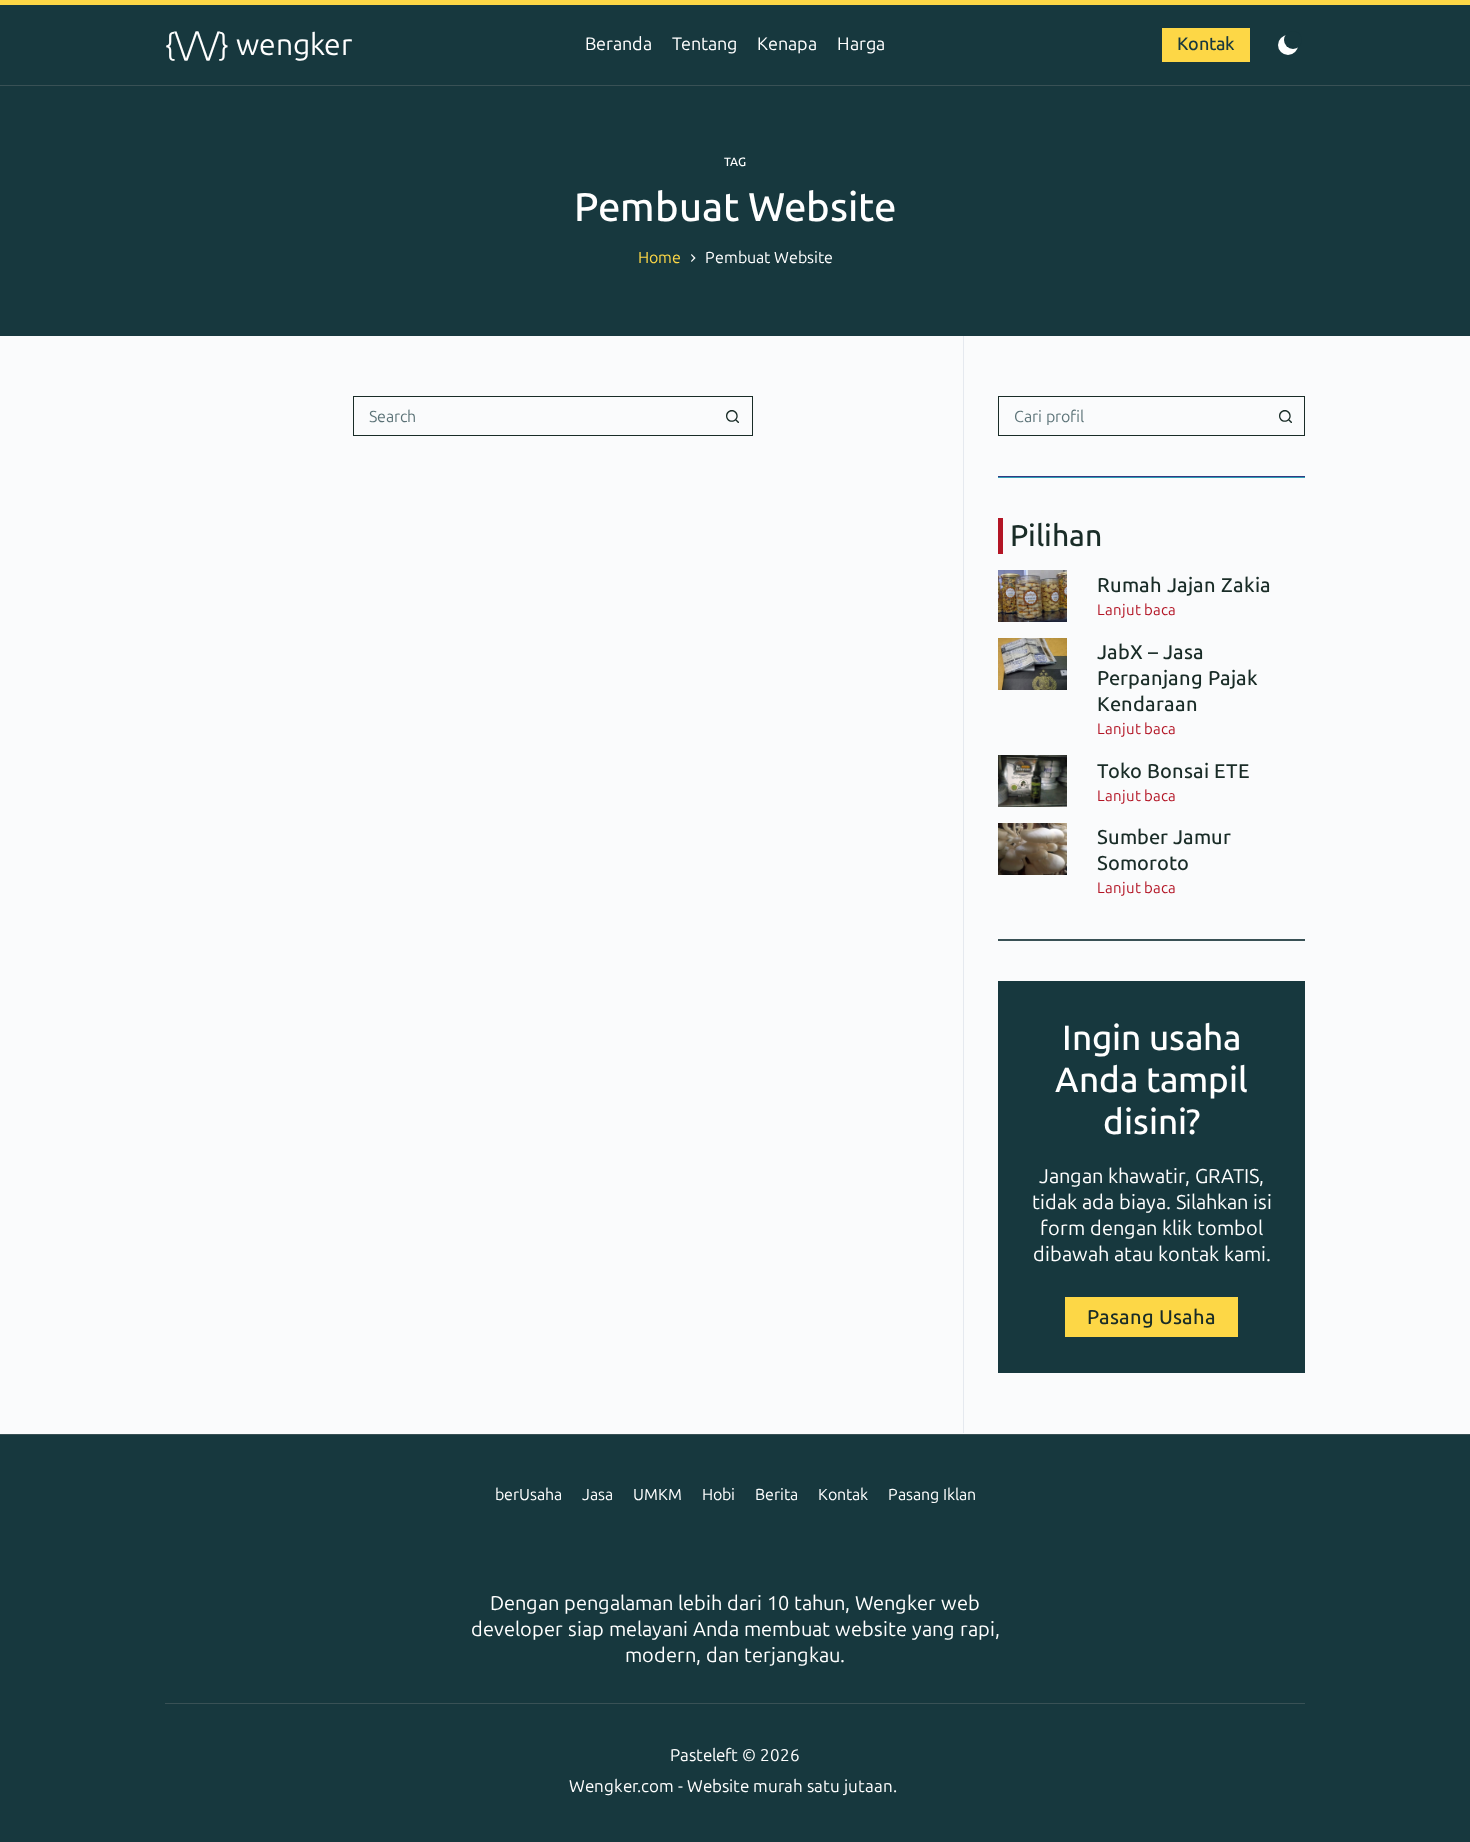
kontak (1188, 1254)
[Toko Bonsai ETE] (1032, 781)
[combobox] (534, 416)
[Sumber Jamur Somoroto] (1032, 849)
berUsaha (528, 1494)
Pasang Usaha (1151, 1317)
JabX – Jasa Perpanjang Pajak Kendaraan (1177, 678)
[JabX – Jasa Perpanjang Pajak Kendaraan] (1032, 664)
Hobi (718, 1494)
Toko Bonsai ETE (1173, 771)
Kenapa (787, 44)
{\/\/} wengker (258, 45)
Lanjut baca (1136, 611)
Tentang (704, 44)
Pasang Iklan (932, 1494)
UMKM (657, 1494)
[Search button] (733, 416)
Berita (776, 1494)
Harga (861, 44)
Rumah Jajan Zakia (1184, 585)
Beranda (618, 44)
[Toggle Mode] (1287, 45)
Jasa (597, 1494)
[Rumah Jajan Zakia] (1032, 596)
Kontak (1206, 44)
